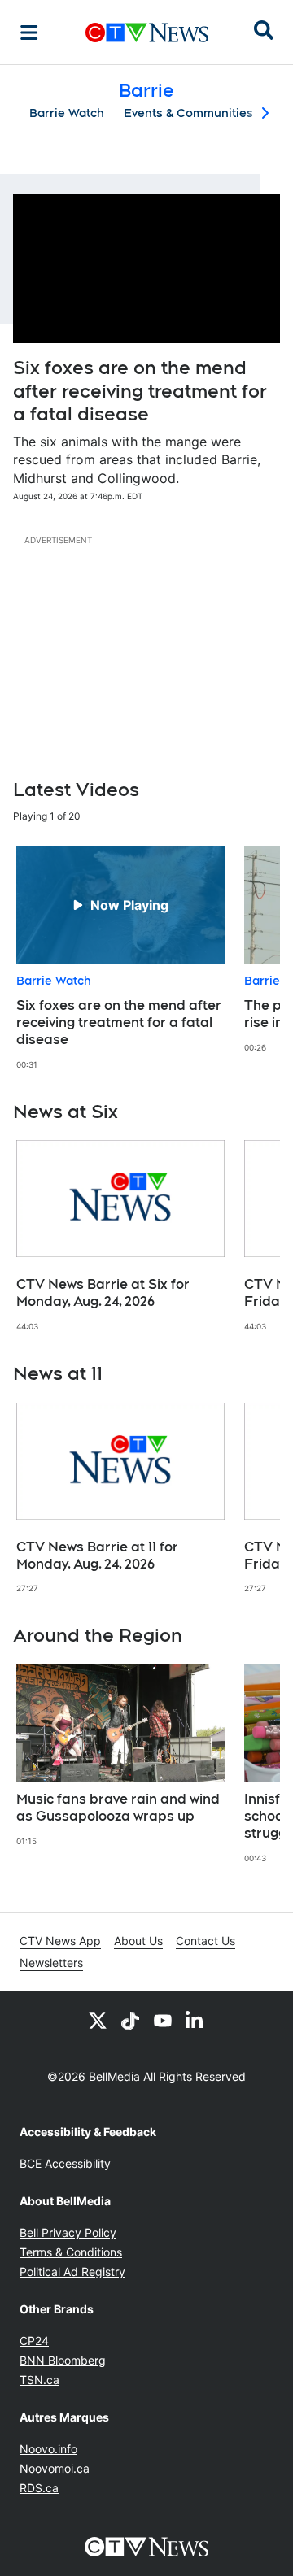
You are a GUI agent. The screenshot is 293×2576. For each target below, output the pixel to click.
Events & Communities (188, 113)
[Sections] (29, 33)
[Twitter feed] (98, 2020)
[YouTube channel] (163, 2020)
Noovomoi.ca (55, 2468)
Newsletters (51, 1962)
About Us (138, 1941)
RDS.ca (39, 2488)
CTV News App (60, 1941)
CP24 (34, 2341)
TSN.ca (39, 2380)
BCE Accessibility (65, 2163)
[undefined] (120, 958)
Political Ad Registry (72, 2271)
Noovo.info (48, 2449)
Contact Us (206, 1941)
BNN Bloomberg (63, 2360)
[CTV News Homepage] (147, 33)
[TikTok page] (130, 2020)
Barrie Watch (67, 113)
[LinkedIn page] (195, 2020)
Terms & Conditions (71, 2252)
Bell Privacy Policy (68, 2232)
